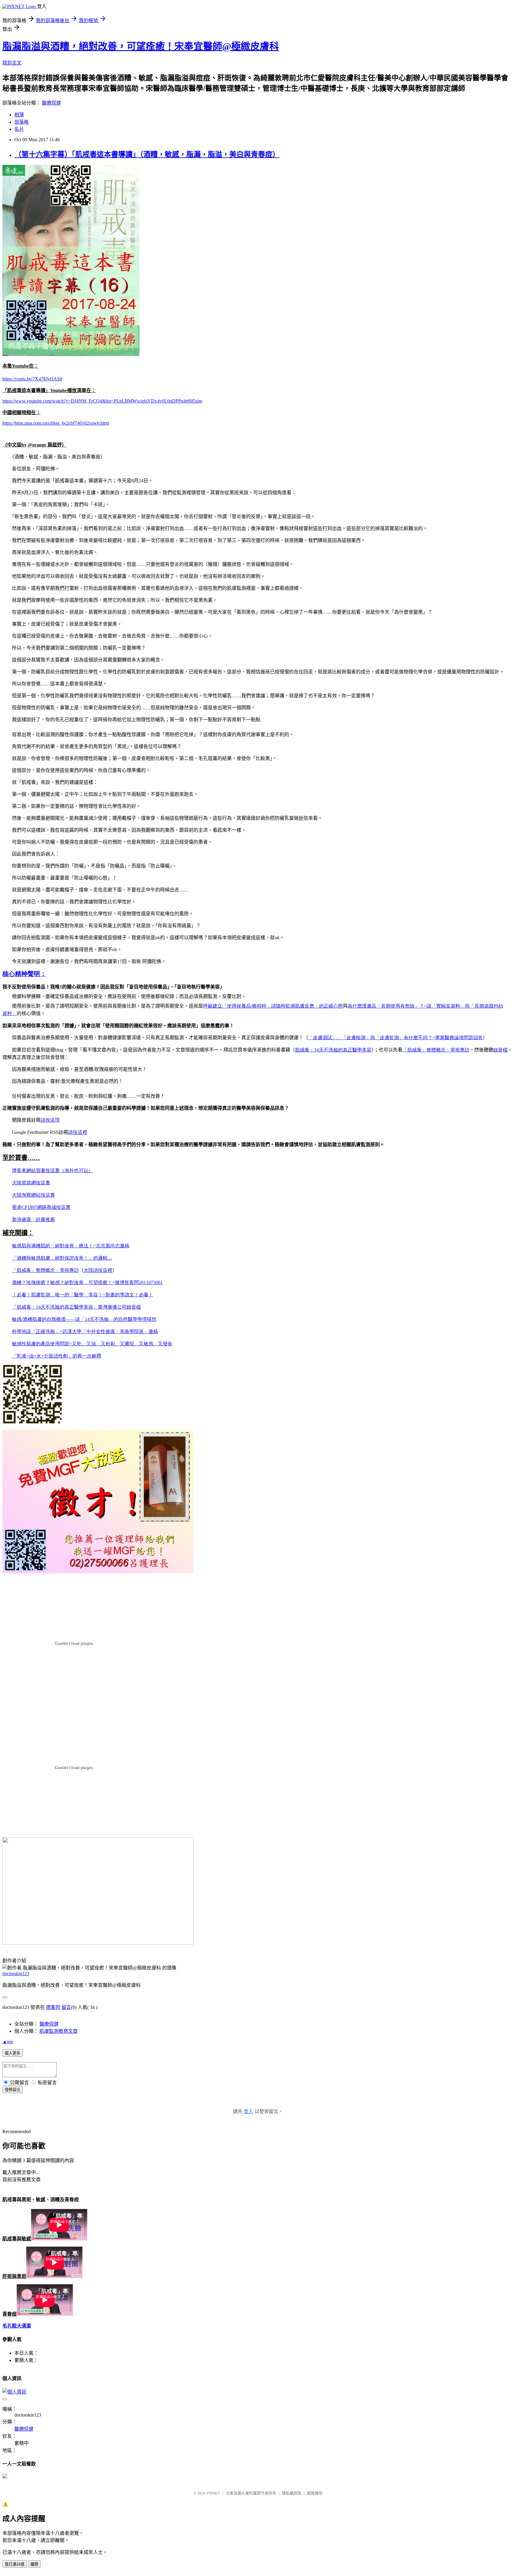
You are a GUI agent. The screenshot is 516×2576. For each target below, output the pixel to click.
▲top (8, 2042)
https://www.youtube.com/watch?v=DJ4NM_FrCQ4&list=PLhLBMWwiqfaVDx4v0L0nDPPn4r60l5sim (102, 401)
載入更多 (13, 2053)
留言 (66, 2007)
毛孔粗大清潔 (17, 2326)
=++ (57, 1356)
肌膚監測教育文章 (59, 2031)
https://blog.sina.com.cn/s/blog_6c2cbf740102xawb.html (56, 423)
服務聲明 (315, 2493)
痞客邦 (53, 2007)
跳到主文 (12, 63)
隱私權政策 (292, 2493)
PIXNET (213, 2493)
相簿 (19, 115)
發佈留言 (13, 2090)
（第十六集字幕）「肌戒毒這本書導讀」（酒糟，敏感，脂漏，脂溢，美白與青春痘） (147, 154)
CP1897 (41, 1207)
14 (333, 1050)
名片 (19, 129)
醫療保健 (51, 103)
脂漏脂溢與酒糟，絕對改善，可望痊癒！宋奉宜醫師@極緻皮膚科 (141, 46)
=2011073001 (87, 1282)
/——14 (84, 1319)
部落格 (21, 122)
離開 (34, 2564)
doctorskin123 (16, 1974)
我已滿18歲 (15, 2564)
